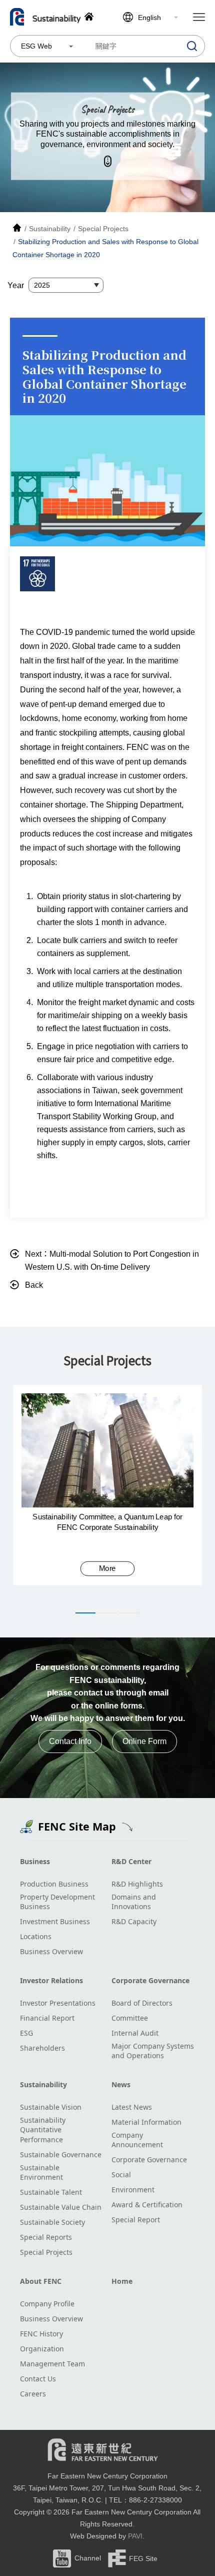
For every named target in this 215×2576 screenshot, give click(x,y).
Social (121, 2175)
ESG (26, 2033)
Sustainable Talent (51, 2192)
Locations (36, 1936)
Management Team (52, 2364)
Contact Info (70, 1741)
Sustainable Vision (51, 2107)
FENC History (41, 2334)
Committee (130, 2018)
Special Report (136, 2220)
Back (34, 1285)
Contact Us (38, 2379)
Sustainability (43, 2084)
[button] (85, 1613)
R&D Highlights (137, 1884)
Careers (33, 2394)
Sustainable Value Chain (61, 2207)
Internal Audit (135, 2033)
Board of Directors (142, 2003)
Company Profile (47, 2304)
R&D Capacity (134, 1921)
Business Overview (51, 1951)
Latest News (132, 2107)
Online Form (144, 1741)
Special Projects (46, 2252)
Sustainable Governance (61, 2155)
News (121, 2084)
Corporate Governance (150, 1980)
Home (122, 2281)
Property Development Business (57, 1902)
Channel (88, 2558)
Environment (133, 2190)
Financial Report (47, 2018)
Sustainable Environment (41, 2173)
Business (35, 1861)
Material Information (146, 2122)
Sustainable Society (52, 2222)
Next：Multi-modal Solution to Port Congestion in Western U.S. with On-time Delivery (112, 1260)
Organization (42, 2349)
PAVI (135, 2536)
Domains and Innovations (134, 1902)
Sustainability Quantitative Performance (43, 2130)
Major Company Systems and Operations (153, 2051)
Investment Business (55, 1921)
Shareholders (42, 2048)
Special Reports (46, 2237)
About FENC (41, 2281)
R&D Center (131, 1861)
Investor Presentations (58, 2003)
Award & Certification (147, 2205)
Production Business (54, 1884)
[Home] (17, 229)
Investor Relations (51, 1980)
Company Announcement (137, 2140)
